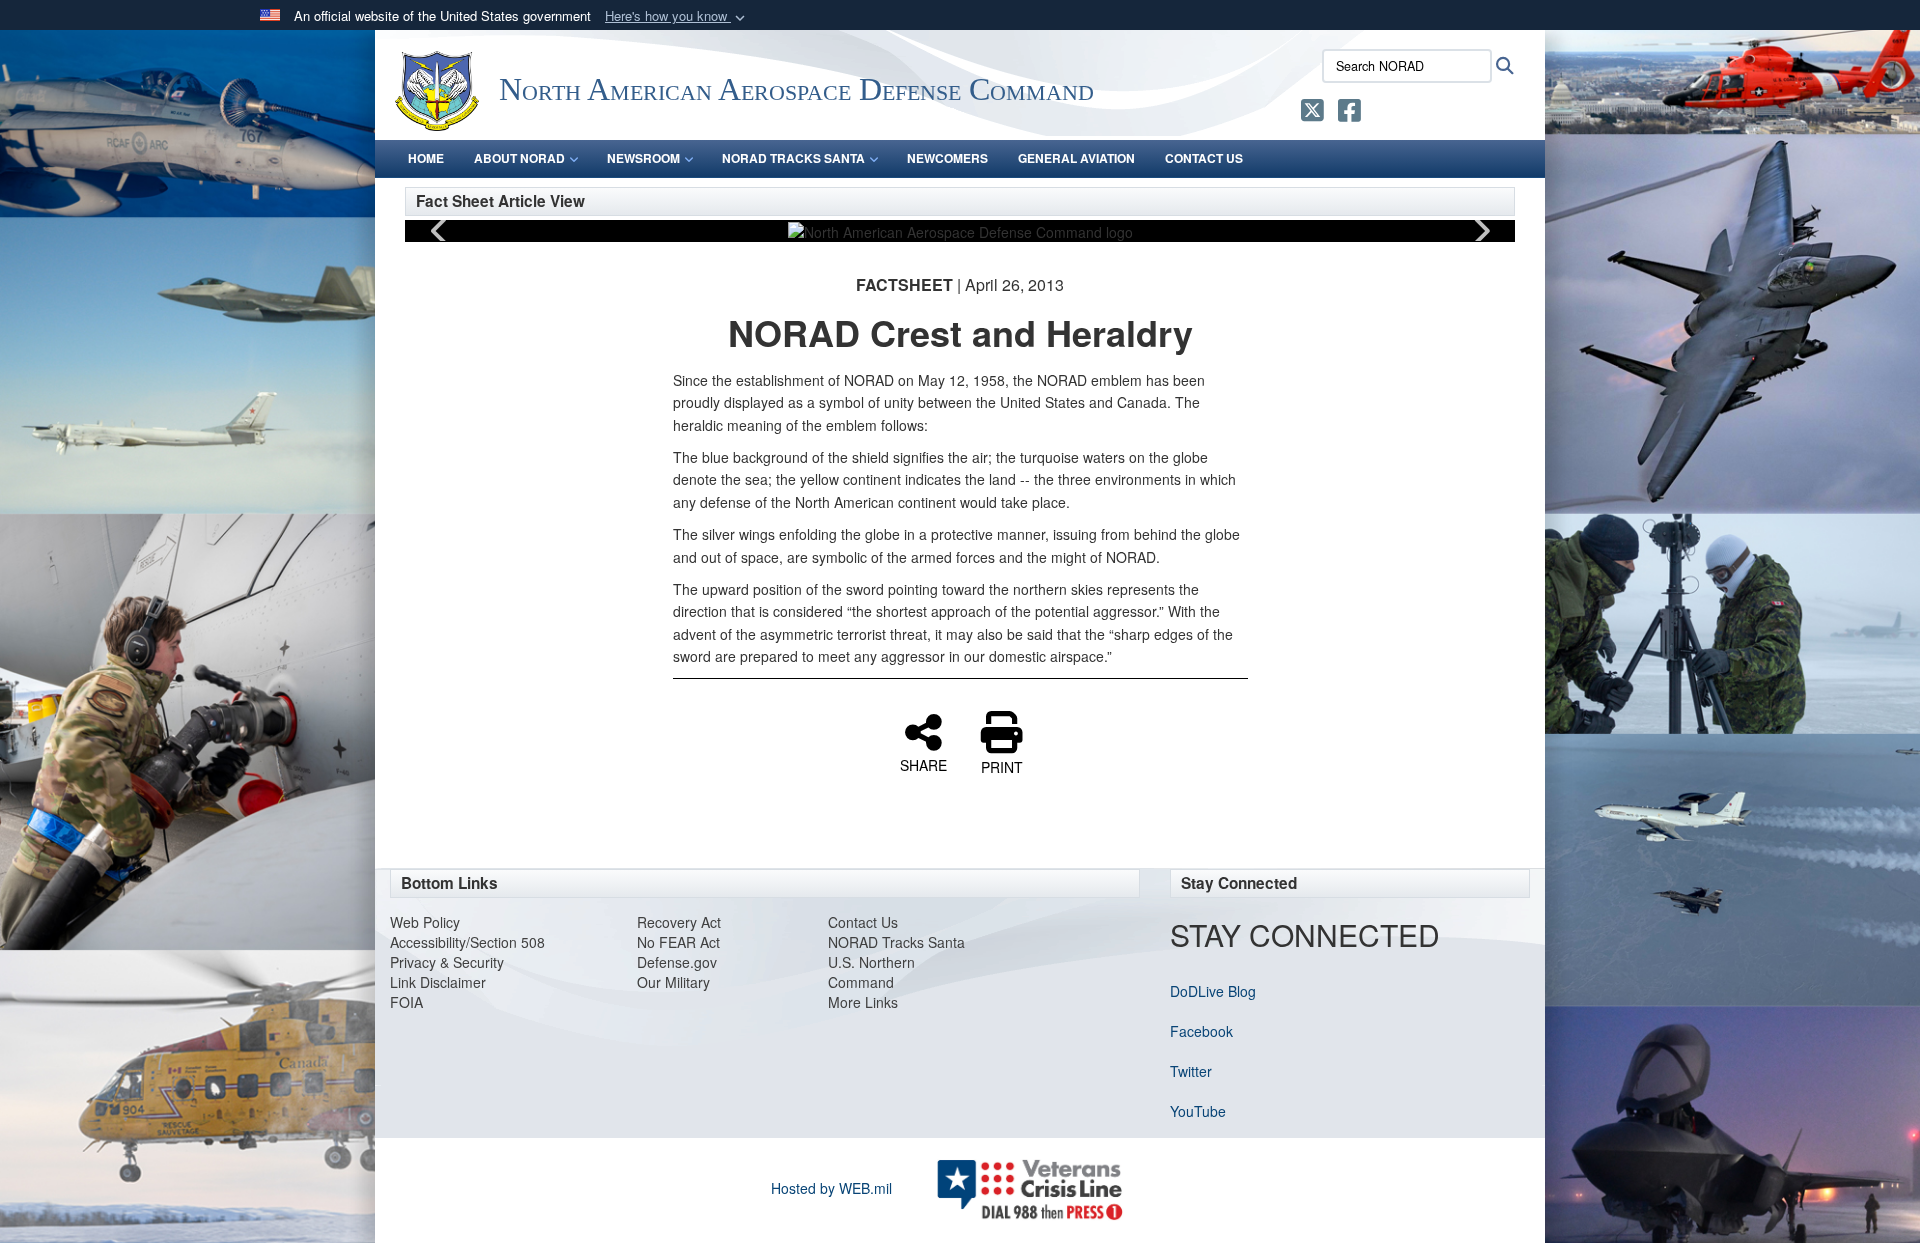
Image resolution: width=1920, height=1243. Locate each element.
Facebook (1201, 1031)
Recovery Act (679, 922)
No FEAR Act (678, 942)
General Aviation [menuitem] (1076, 158)
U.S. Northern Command (871, 972)
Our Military (673, 982)
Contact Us (863, 922)
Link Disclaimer (438, 982)
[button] (677, 16)
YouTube (1198, 1111)
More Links (863, 1002)
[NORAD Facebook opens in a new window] (1349, 114)
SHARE (923, 764)
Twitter (1191, 1071)
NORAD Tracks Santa (896, 942)
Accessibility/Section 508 (467, 942)
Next (1480, 231)
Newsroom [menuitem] (643, 158)
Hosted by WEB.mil (831, 1188)
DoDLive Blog (1213, 991)
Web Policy (425, 922)
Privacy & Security (447, 962)
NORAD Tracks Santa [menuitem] (793, 158)
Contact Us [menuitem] (1204, 158)
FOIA (406, 1002)
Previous (440, 231)
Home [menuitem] (426, 158)
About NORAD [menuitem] (519, 158)
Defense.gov (677, 962)
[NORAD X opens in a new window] (1312, 114)
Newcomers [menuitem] (947, 158)
